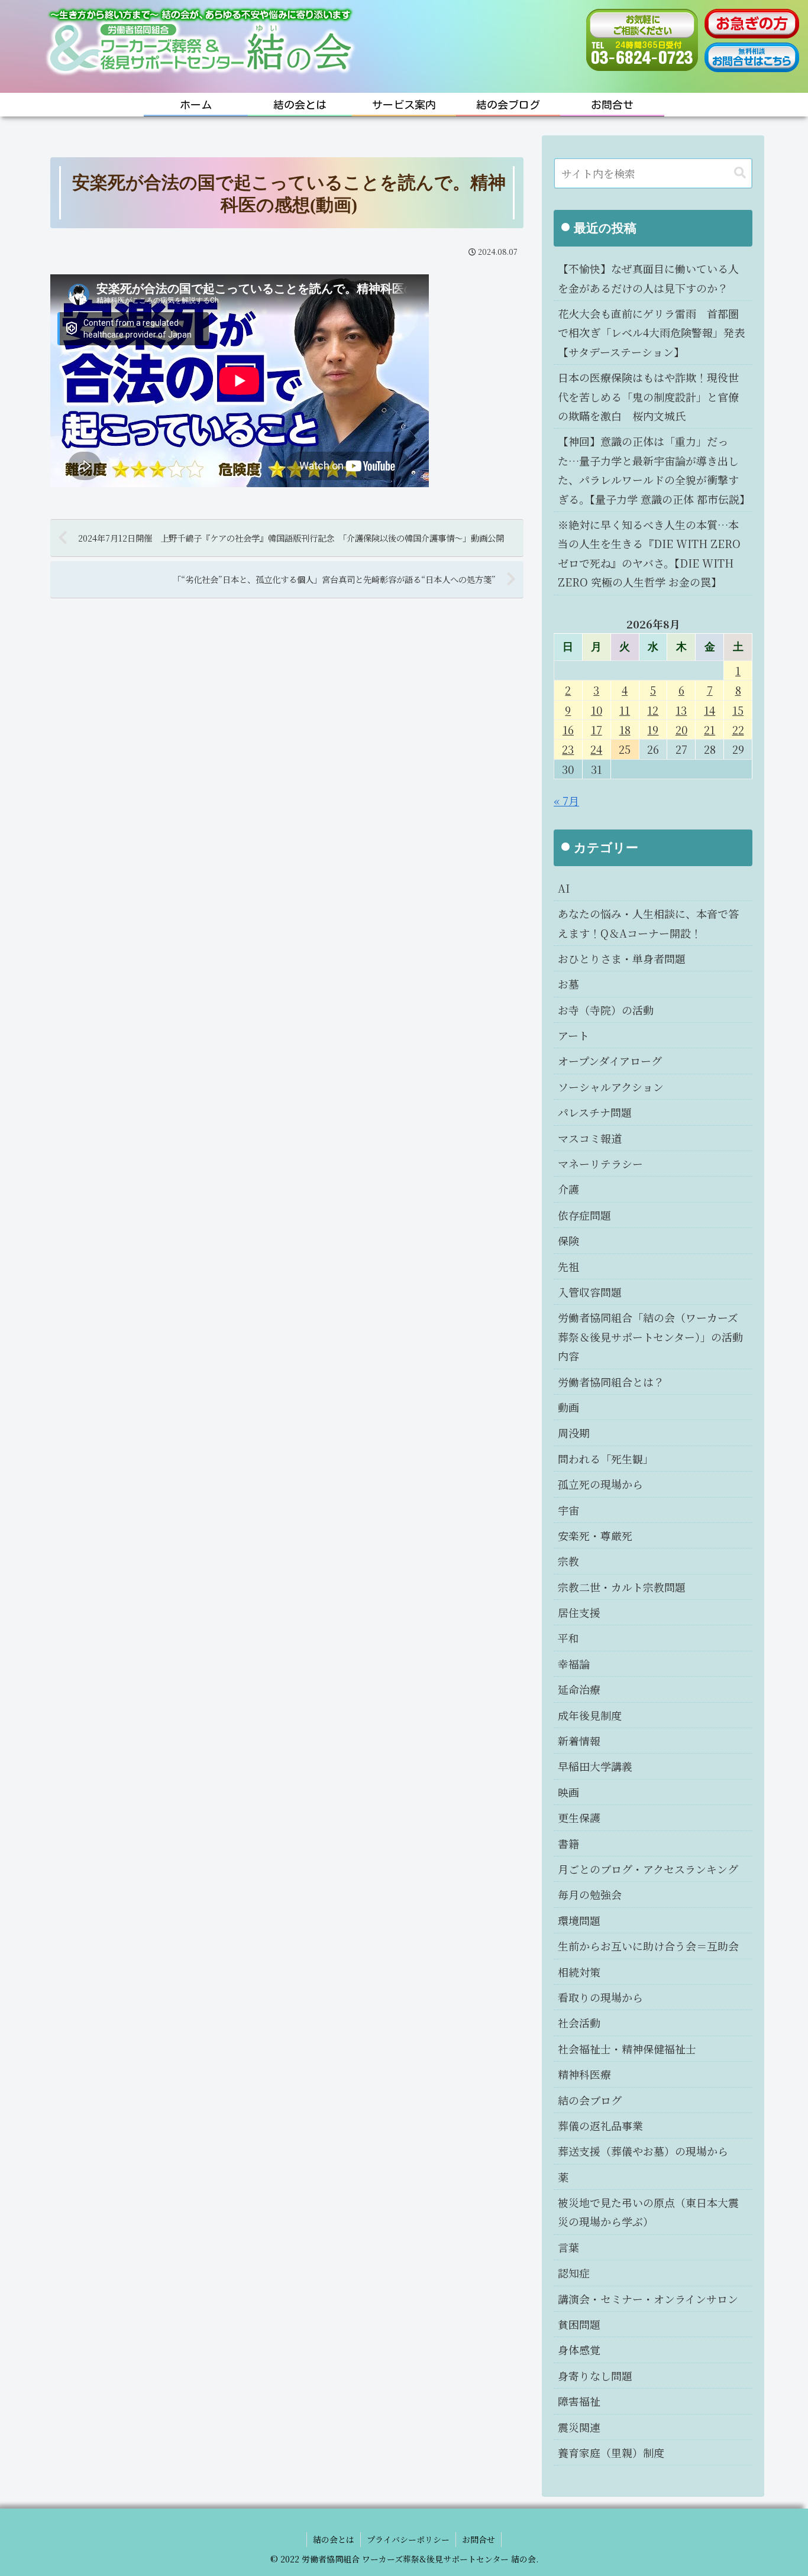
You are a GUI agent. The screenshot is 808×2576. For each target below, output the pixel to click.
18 (625, 730)
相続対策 (579, 1972)
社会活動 (579, 2023)
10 (597, 710)
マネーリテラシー (600, 1164)
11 (625, 710)
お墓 (568, 984)
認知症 (574, 2273)
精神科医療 (584, 2074)
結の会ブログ (590, 2100)
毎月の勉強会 (590, 1894)
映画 (568, 1792)
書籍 (568, 1843)
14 (710, 710)
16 (568, 730)
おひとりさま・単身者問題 (622, 958)
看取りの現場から (600, 1997)
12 (653, 710)
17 (597, 730)
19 (653, 730)
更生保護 (579, 1817)
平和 (568, 1638)
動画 (568, 1407)
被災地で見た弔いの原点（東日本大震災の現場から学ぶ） (648, 2212)
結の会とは (334, 2539)
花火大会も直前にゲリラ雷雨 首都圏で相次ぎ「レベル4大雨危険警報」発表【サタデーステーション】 (651, 333)
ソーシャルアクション (611, 1087)
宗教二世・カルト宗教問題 (622, 1587)
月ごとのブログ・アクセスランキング (648, 1869)
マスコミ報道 (590, 1138)
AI (564, 888)
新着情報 (579, 1741)
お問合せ (479, 2539)
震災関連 (579, 2427)
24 (596, 749)
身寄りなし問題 (595, 2376)
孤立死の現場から (600, 1484)
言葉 (568, 2247)
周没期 (574, 1433)
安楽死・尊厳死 (595, 1535)
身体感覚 (579, 2350)
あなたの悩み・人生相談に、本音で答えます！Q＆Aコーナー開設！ (648, 923)
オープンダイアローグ (610, 1061)
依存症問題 (584, 1215)
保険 (568, 1240)
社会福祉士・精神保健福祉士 (627, 2049)
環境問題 (579, 1920)
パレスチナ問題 (595, 1112)
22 (738, 730)
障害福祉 (579, 2401)
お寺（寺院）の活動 (606, 1010)
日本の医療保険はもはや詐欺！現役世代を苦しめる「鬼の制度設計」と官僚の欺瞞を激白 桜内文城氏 (648, 396)
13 (681, 710)
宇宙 (568, 1510)
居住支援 (579, 1612)
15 (738, 710)
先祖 (568, 1266)
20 (681, 730)
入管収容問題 (590, 1292)
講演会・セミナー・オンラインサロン (648, 2299)
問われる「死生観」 (606, 1459)
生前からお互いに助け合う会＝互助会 (648, 1946)
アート (573, 1035)
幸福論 (574, 1664)
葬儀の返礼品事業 (600, 2125)
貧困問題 (579, 2324)
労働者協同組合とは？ (611, 1382)
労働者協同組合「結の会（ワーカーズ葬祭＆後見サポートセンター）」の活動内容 (650, 1336)
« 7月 (566, 801)
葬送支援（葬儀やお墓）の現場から (643, 2151)
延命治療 (579, 1689)
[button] (740, 173)
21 (710, 730)
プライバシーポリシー (408, 2539)
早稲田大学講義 (595, 1766)
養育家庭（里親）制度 (611, 2452)
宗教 (568, 1561)
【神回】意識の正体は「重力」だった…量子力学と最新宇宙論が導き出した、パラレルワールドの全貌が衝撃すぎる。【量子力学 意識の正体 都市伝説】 (654, 470)
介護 (568, 1189)
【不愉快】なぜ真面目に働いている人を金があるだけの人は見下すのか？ (648, 278)
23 (568, 749)
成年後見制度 (590, 1715)
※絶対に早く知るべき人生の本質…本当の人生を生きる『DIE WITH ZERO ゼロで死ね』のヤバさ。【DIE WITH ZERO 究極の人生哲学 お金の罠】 (649, 553)
